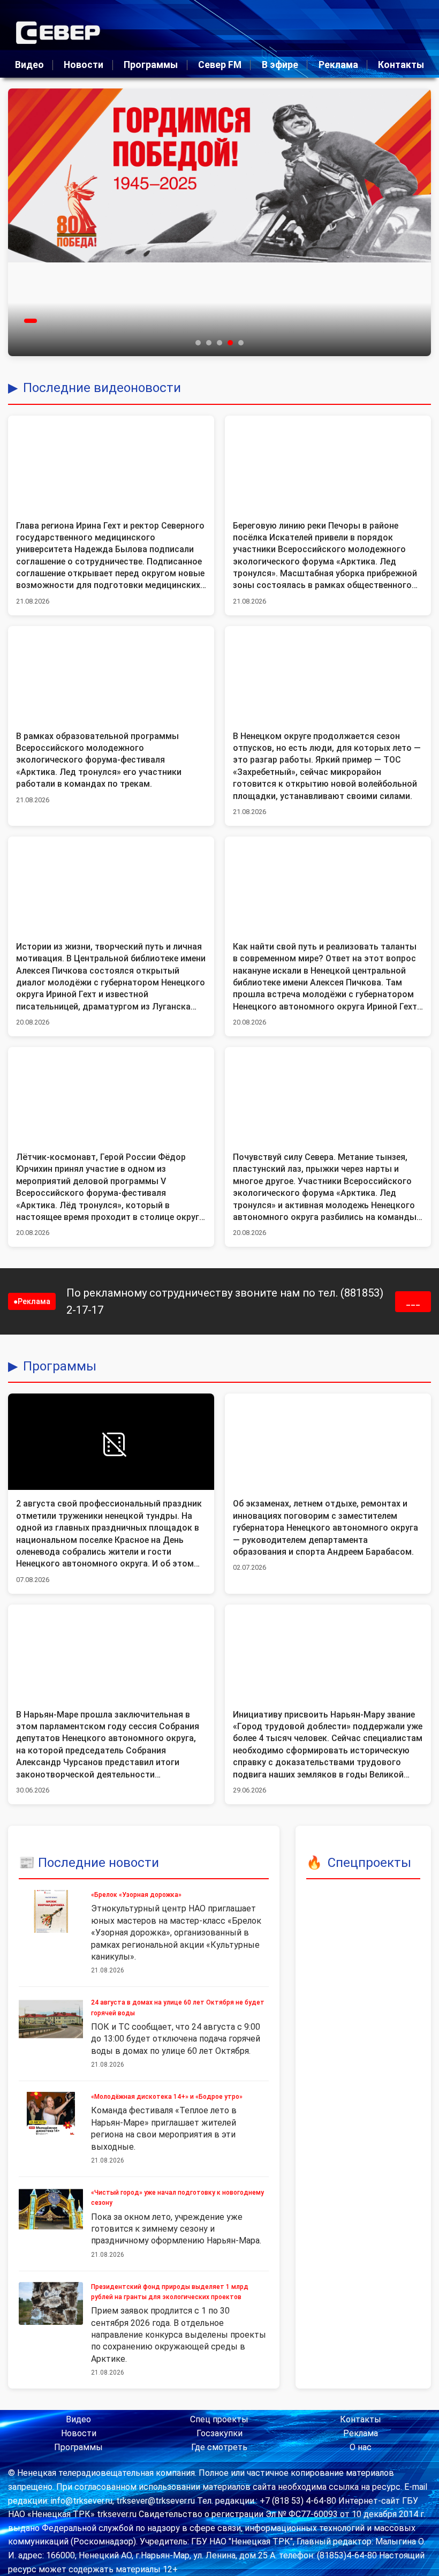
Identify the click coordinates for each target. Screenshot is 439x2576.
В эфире (280, 65)
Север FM (220, 65)
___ (413, 1302)
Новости (84, 65)
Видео (29, 65)
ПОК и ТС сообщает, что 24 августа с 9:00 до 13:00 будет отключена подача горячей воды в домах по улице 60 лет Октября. (176, 2039)
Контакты (401, 65)
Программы (151, 65)
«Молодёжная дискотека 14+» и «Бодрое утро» (167, 2097)
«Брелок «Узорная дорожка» (136, 1895)
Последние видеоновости (102, 388)
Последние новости (99, 1863)
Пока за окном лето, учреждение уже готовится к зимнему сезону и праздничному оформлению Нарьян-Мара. (176, 2229)
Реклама (338, 65)
